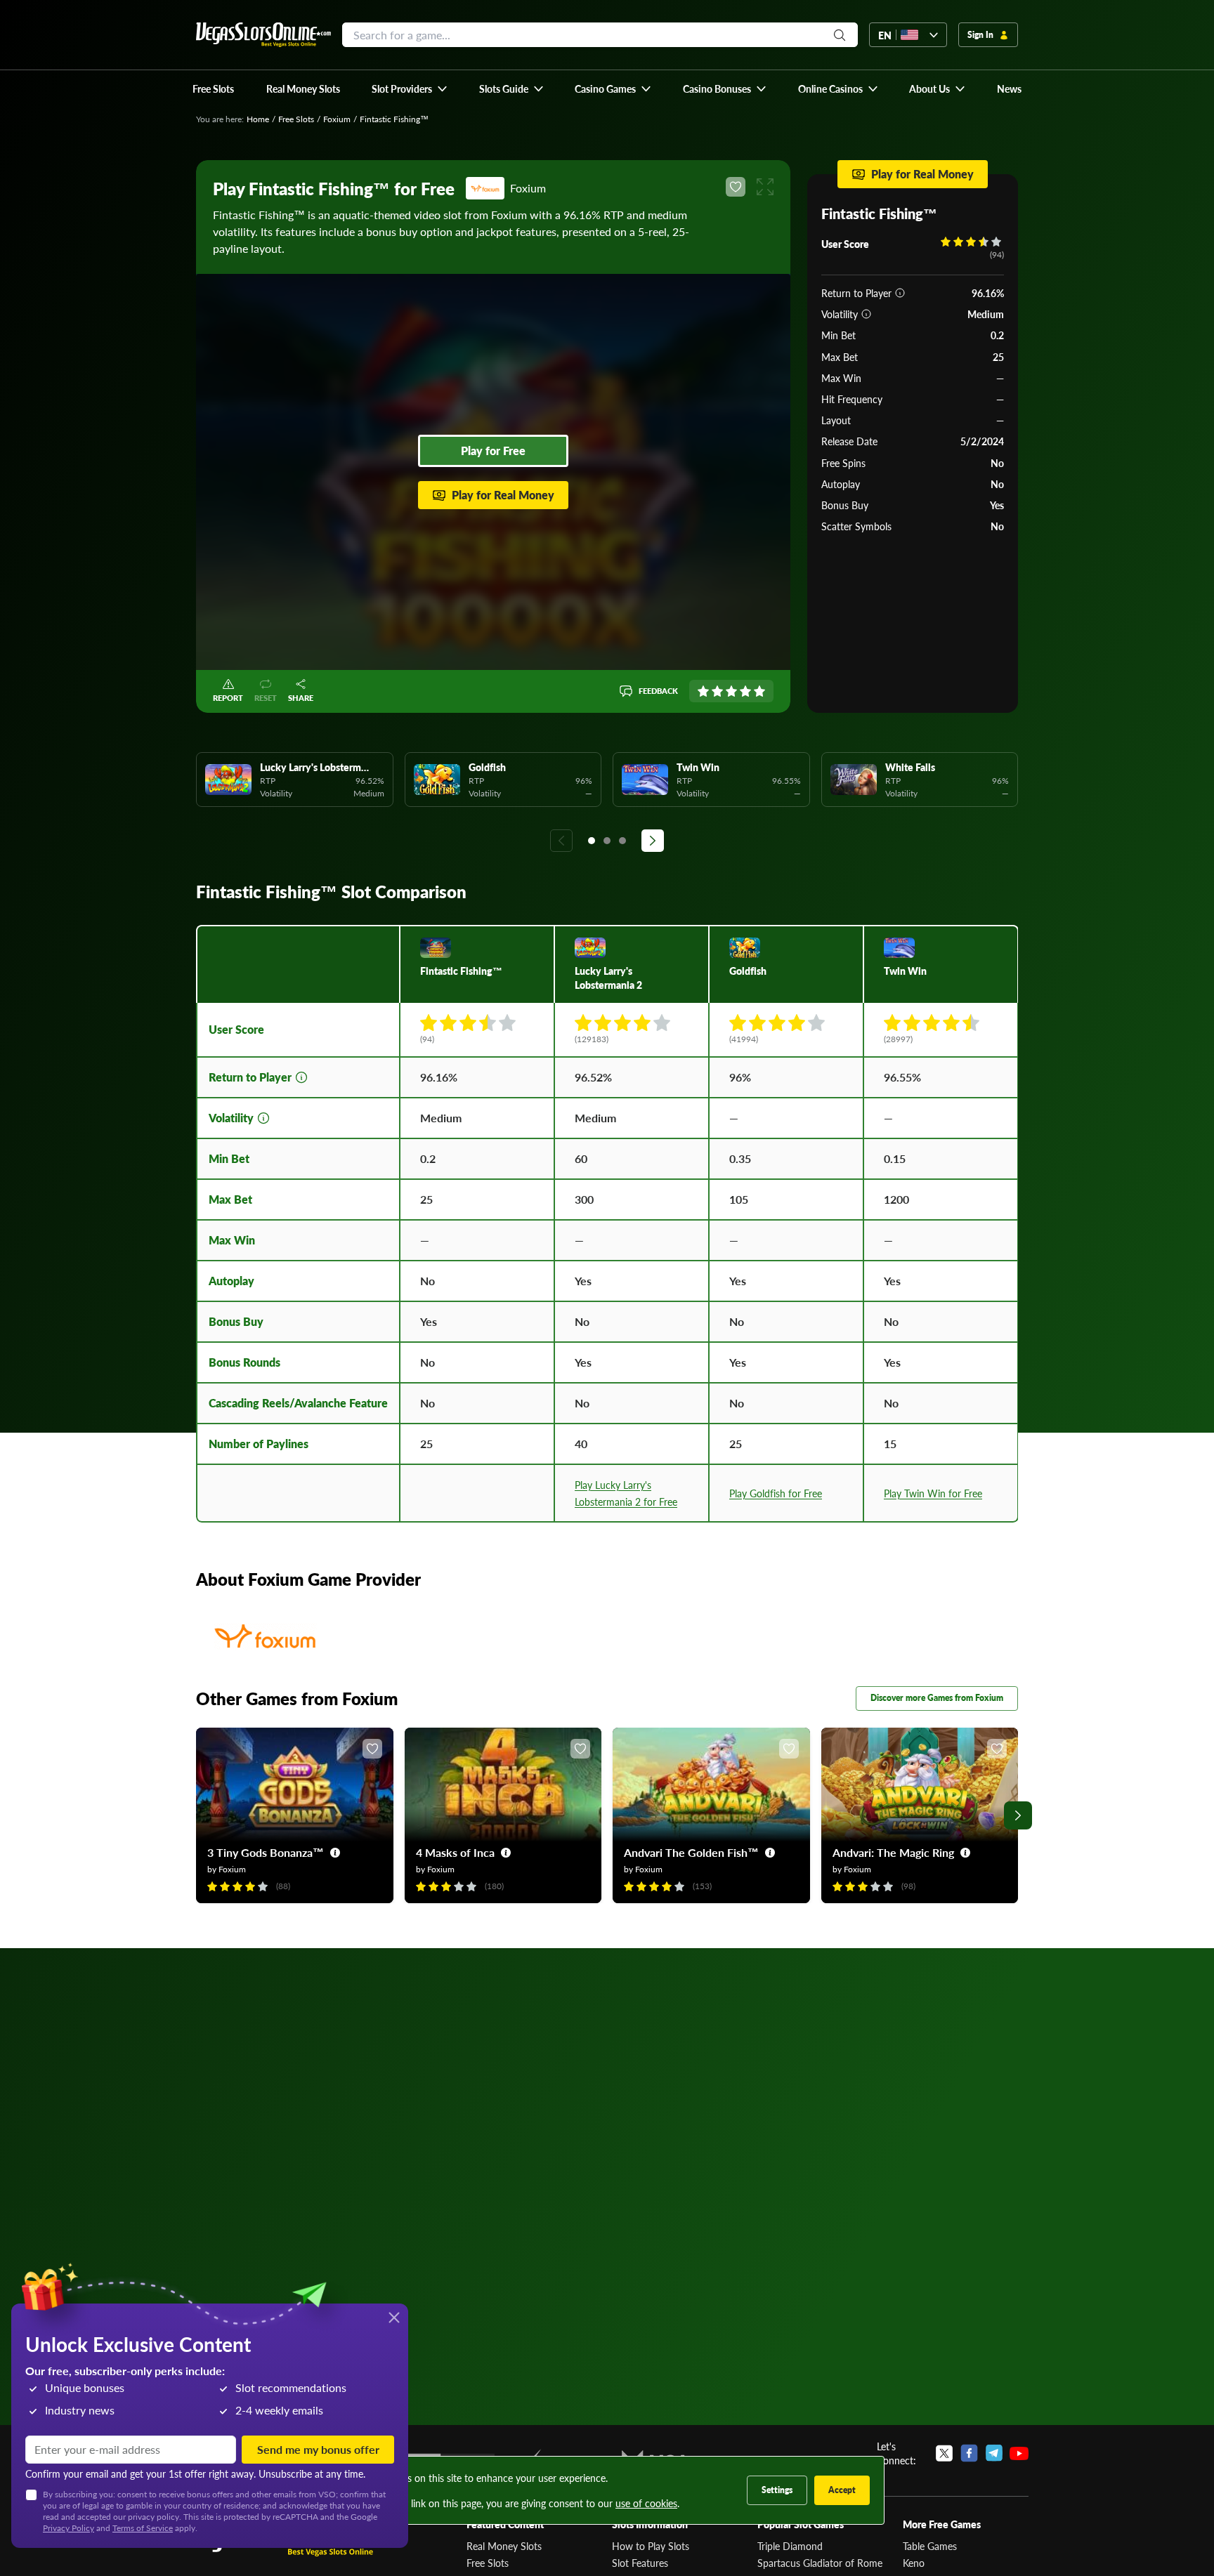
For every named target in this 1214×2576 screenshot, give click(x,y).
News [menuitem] (1009, 88)
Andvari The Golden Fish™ (691, 1852)
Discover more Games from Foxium (937, 1698)
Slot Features (640, 2563)
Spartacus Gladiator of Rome (820, 2563)
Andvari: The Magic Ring (893, 1852)
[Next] (653, 841)
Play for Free (493, 451)
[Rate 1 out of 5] (703, 691)
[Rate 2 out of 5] (717, 691)
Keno (914, 2563)
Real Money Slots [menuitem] (303, 88)
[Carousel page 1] (592, 841)
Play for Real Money (503, 495)
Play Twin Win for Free (933, 1493)
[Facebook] (969, 2453)
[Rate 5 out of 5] (759, 691)
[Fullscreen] (765, 187)
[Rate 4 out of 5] (745, 691)
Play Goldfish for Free (776, 1493)
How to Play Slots (651, 2546)
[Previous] (561, 841)
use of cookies (646, 2503)
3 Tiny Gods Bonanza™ (266, 1852)
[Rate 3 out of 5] (731, 691)
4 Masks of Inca (455, 1852)
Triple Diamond (790, 2546)
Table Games (930, 2546)
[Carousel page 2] (607, 841)
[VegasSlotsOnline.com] (263, 35)
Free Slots (296, 119)
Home (258, 119)
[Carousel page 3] (622, 841)
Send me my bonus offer (318, 2449)
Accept (842, 2490)
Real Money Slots (504, 2546)
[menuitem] (410, 88)
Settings (777, 2490)
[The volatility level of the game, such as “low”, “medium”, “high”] (866, 314)
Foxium (337, 119)
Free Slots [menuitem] (213, 88)
